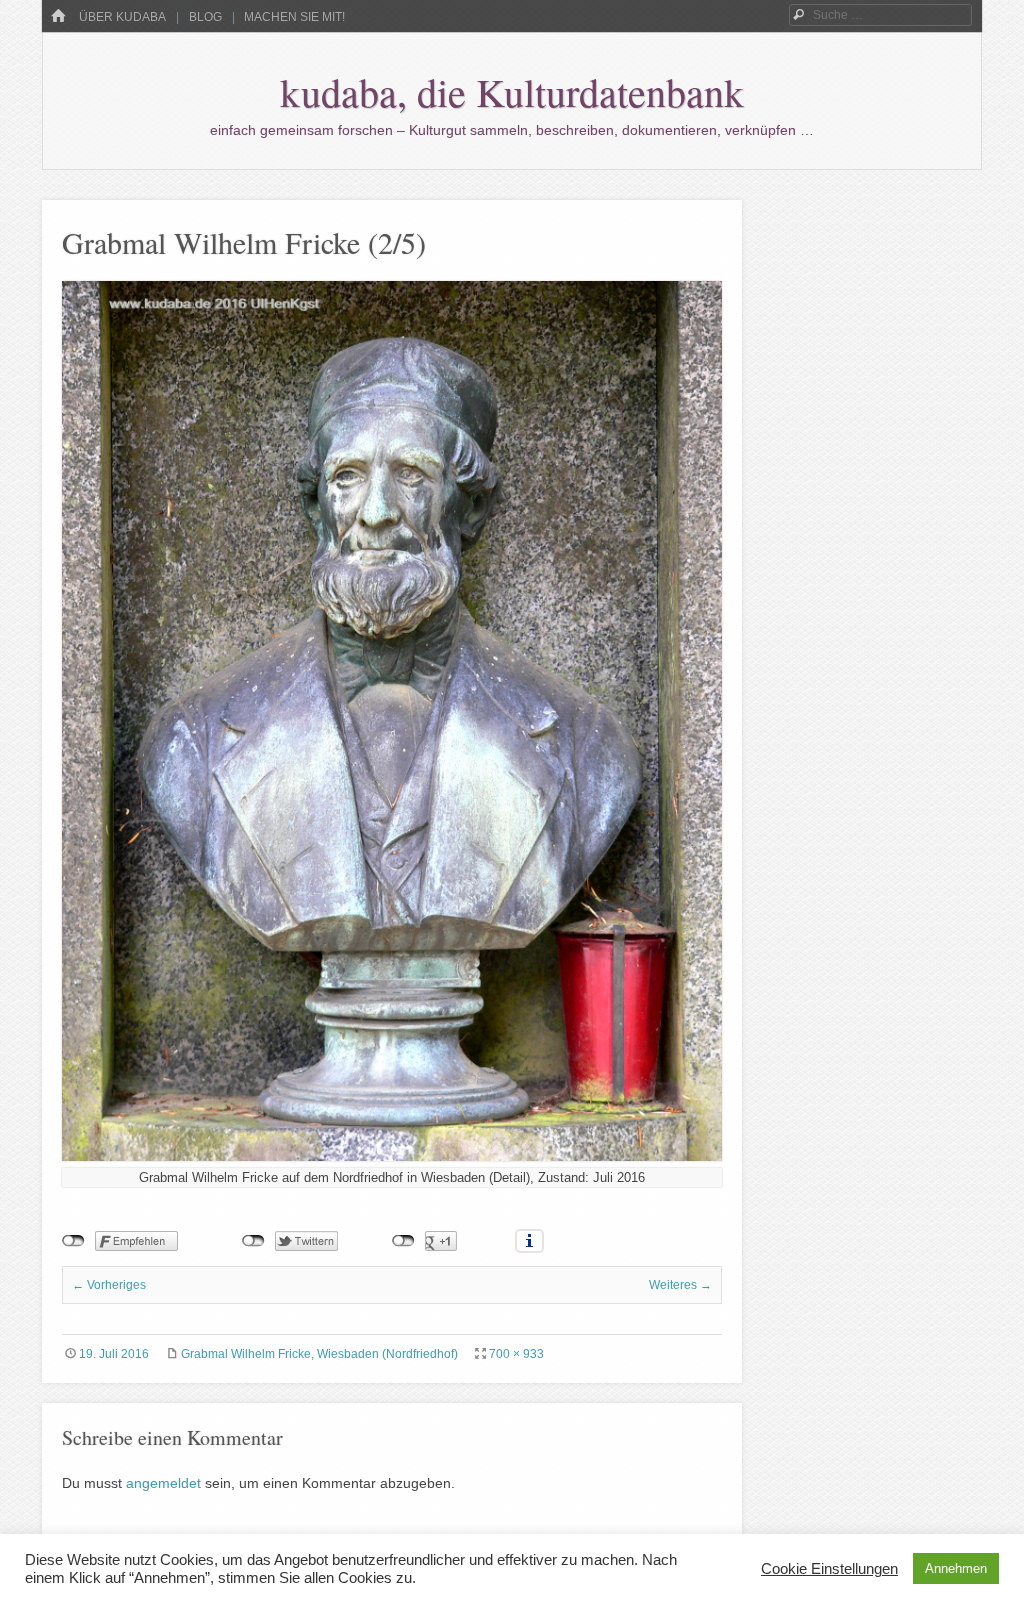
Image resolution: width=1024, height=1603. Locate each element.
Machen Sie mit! (294, 17)
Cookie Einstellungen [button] (829, 1569)
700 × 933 (516, 1354)
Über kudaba (122, 17)
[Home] (58, 16)
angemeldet (163, 1483)
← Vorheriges (109, 1285)
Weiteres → (680, 1285)
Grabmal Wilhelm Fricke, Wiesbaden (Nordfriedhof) (319, 1354)
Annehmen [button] (956, 1568)
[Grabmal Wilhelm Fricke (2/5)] (392, 1155)
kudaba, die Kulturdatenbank (512, 91)
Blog (205, 17)
